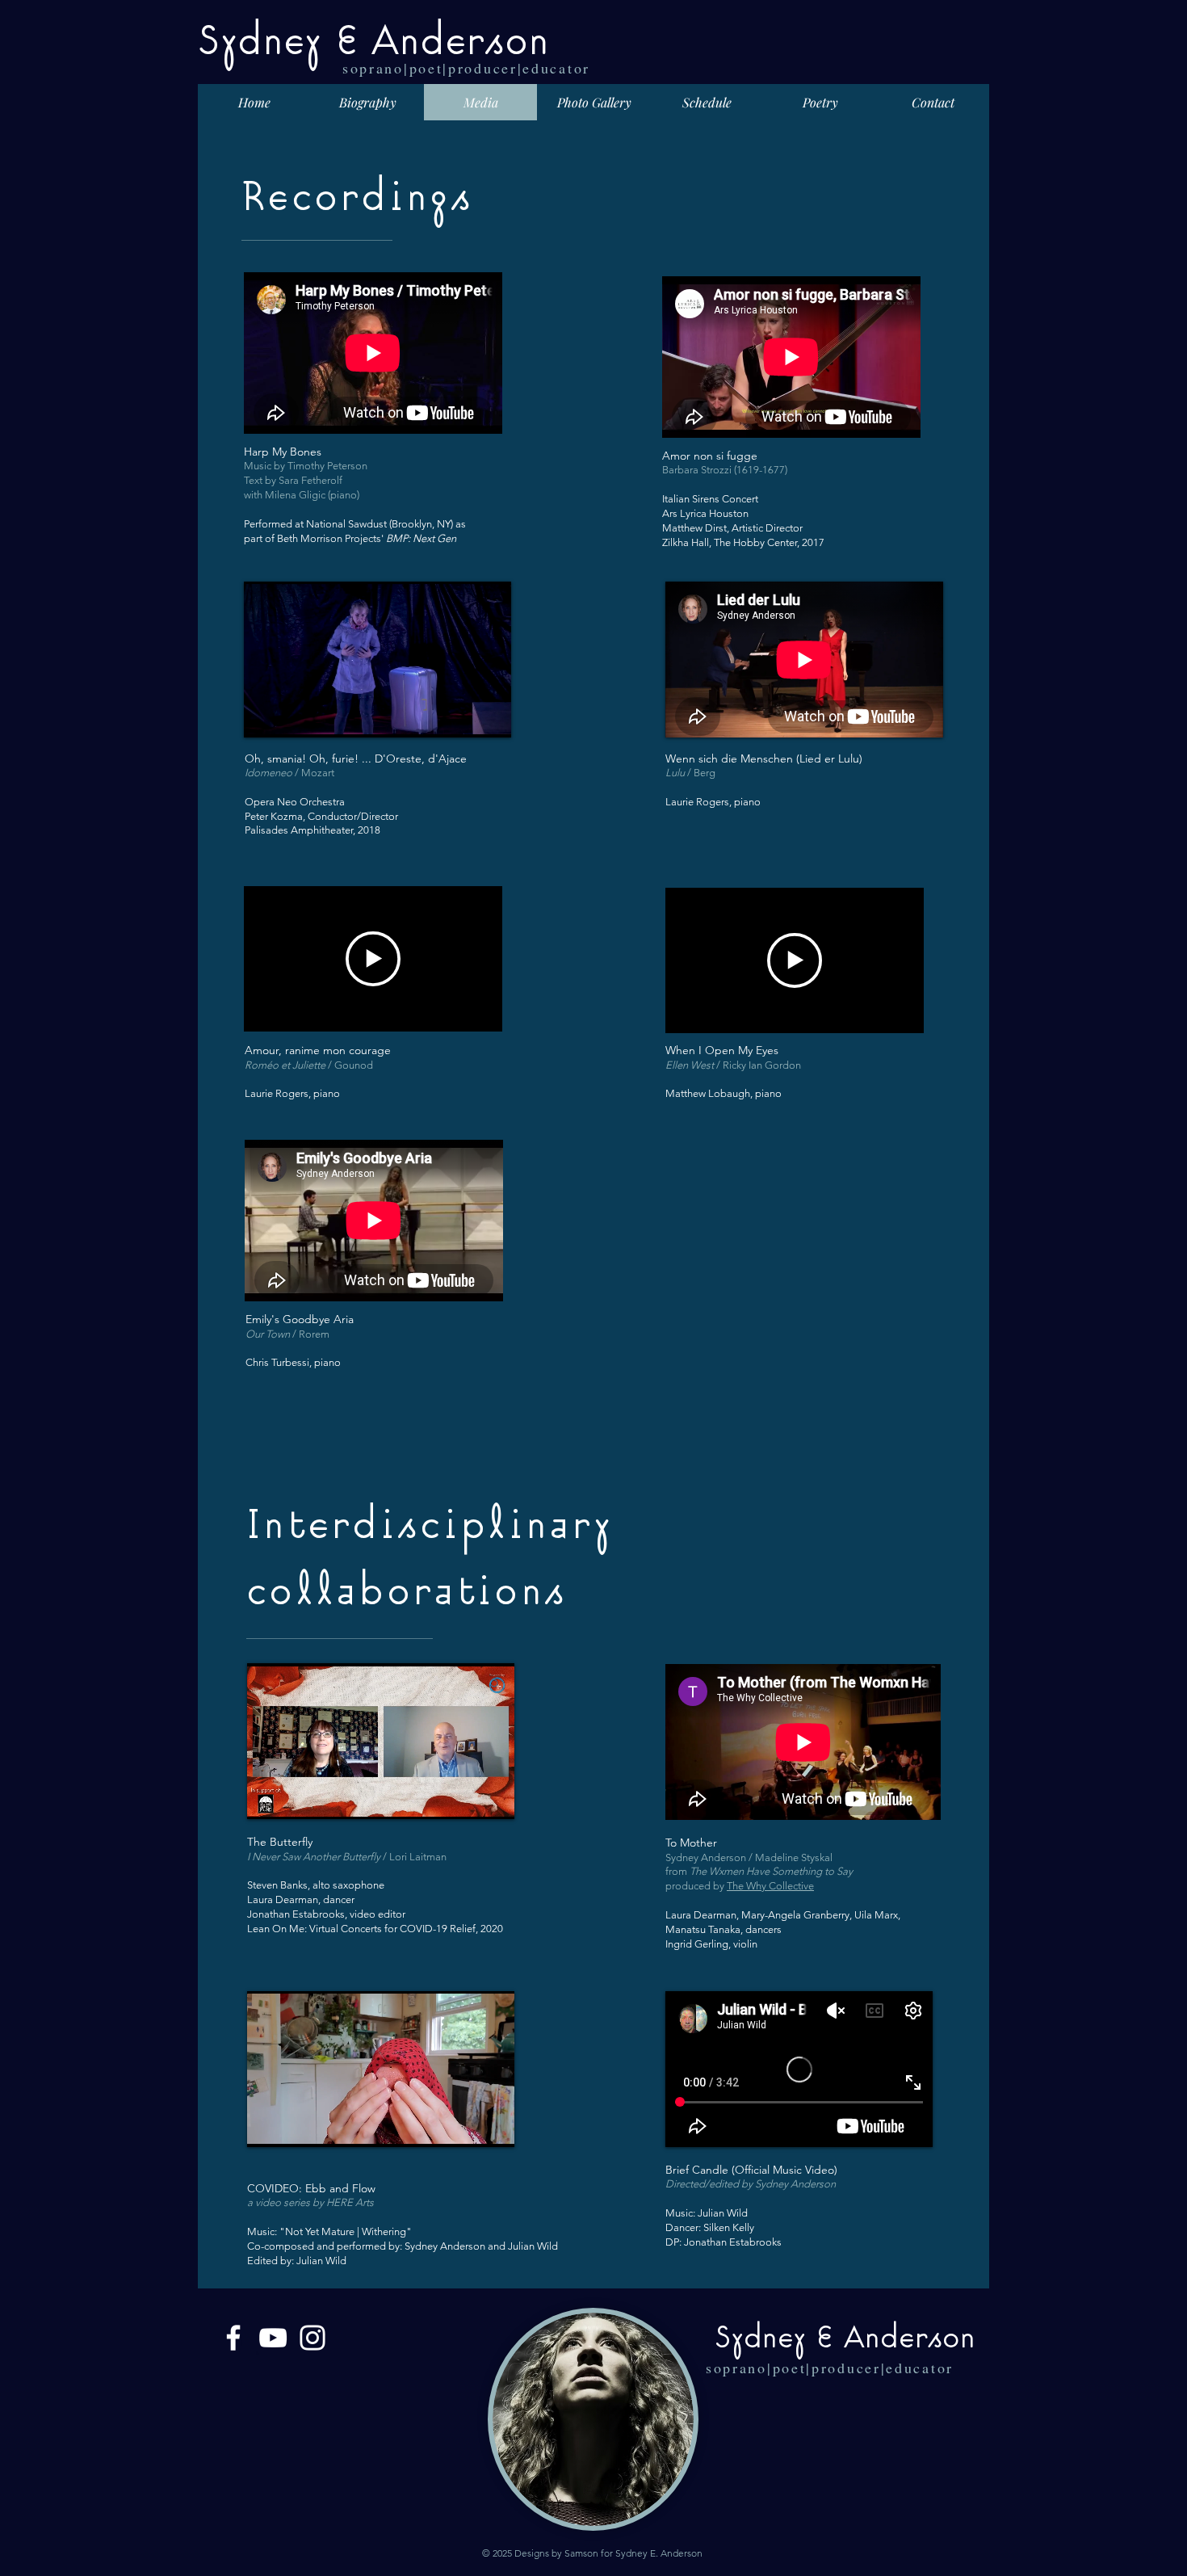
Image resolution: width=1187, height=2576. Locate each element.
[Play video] (373, 959)
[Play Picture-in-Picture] (462, 716)
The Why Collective (770, 1886)
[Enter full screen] (489, 716)
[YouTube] (273, 2338)
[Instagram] (312, 2338)
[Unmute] (292, 716)
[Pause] (265, 716)
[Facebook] (233, 2338)
